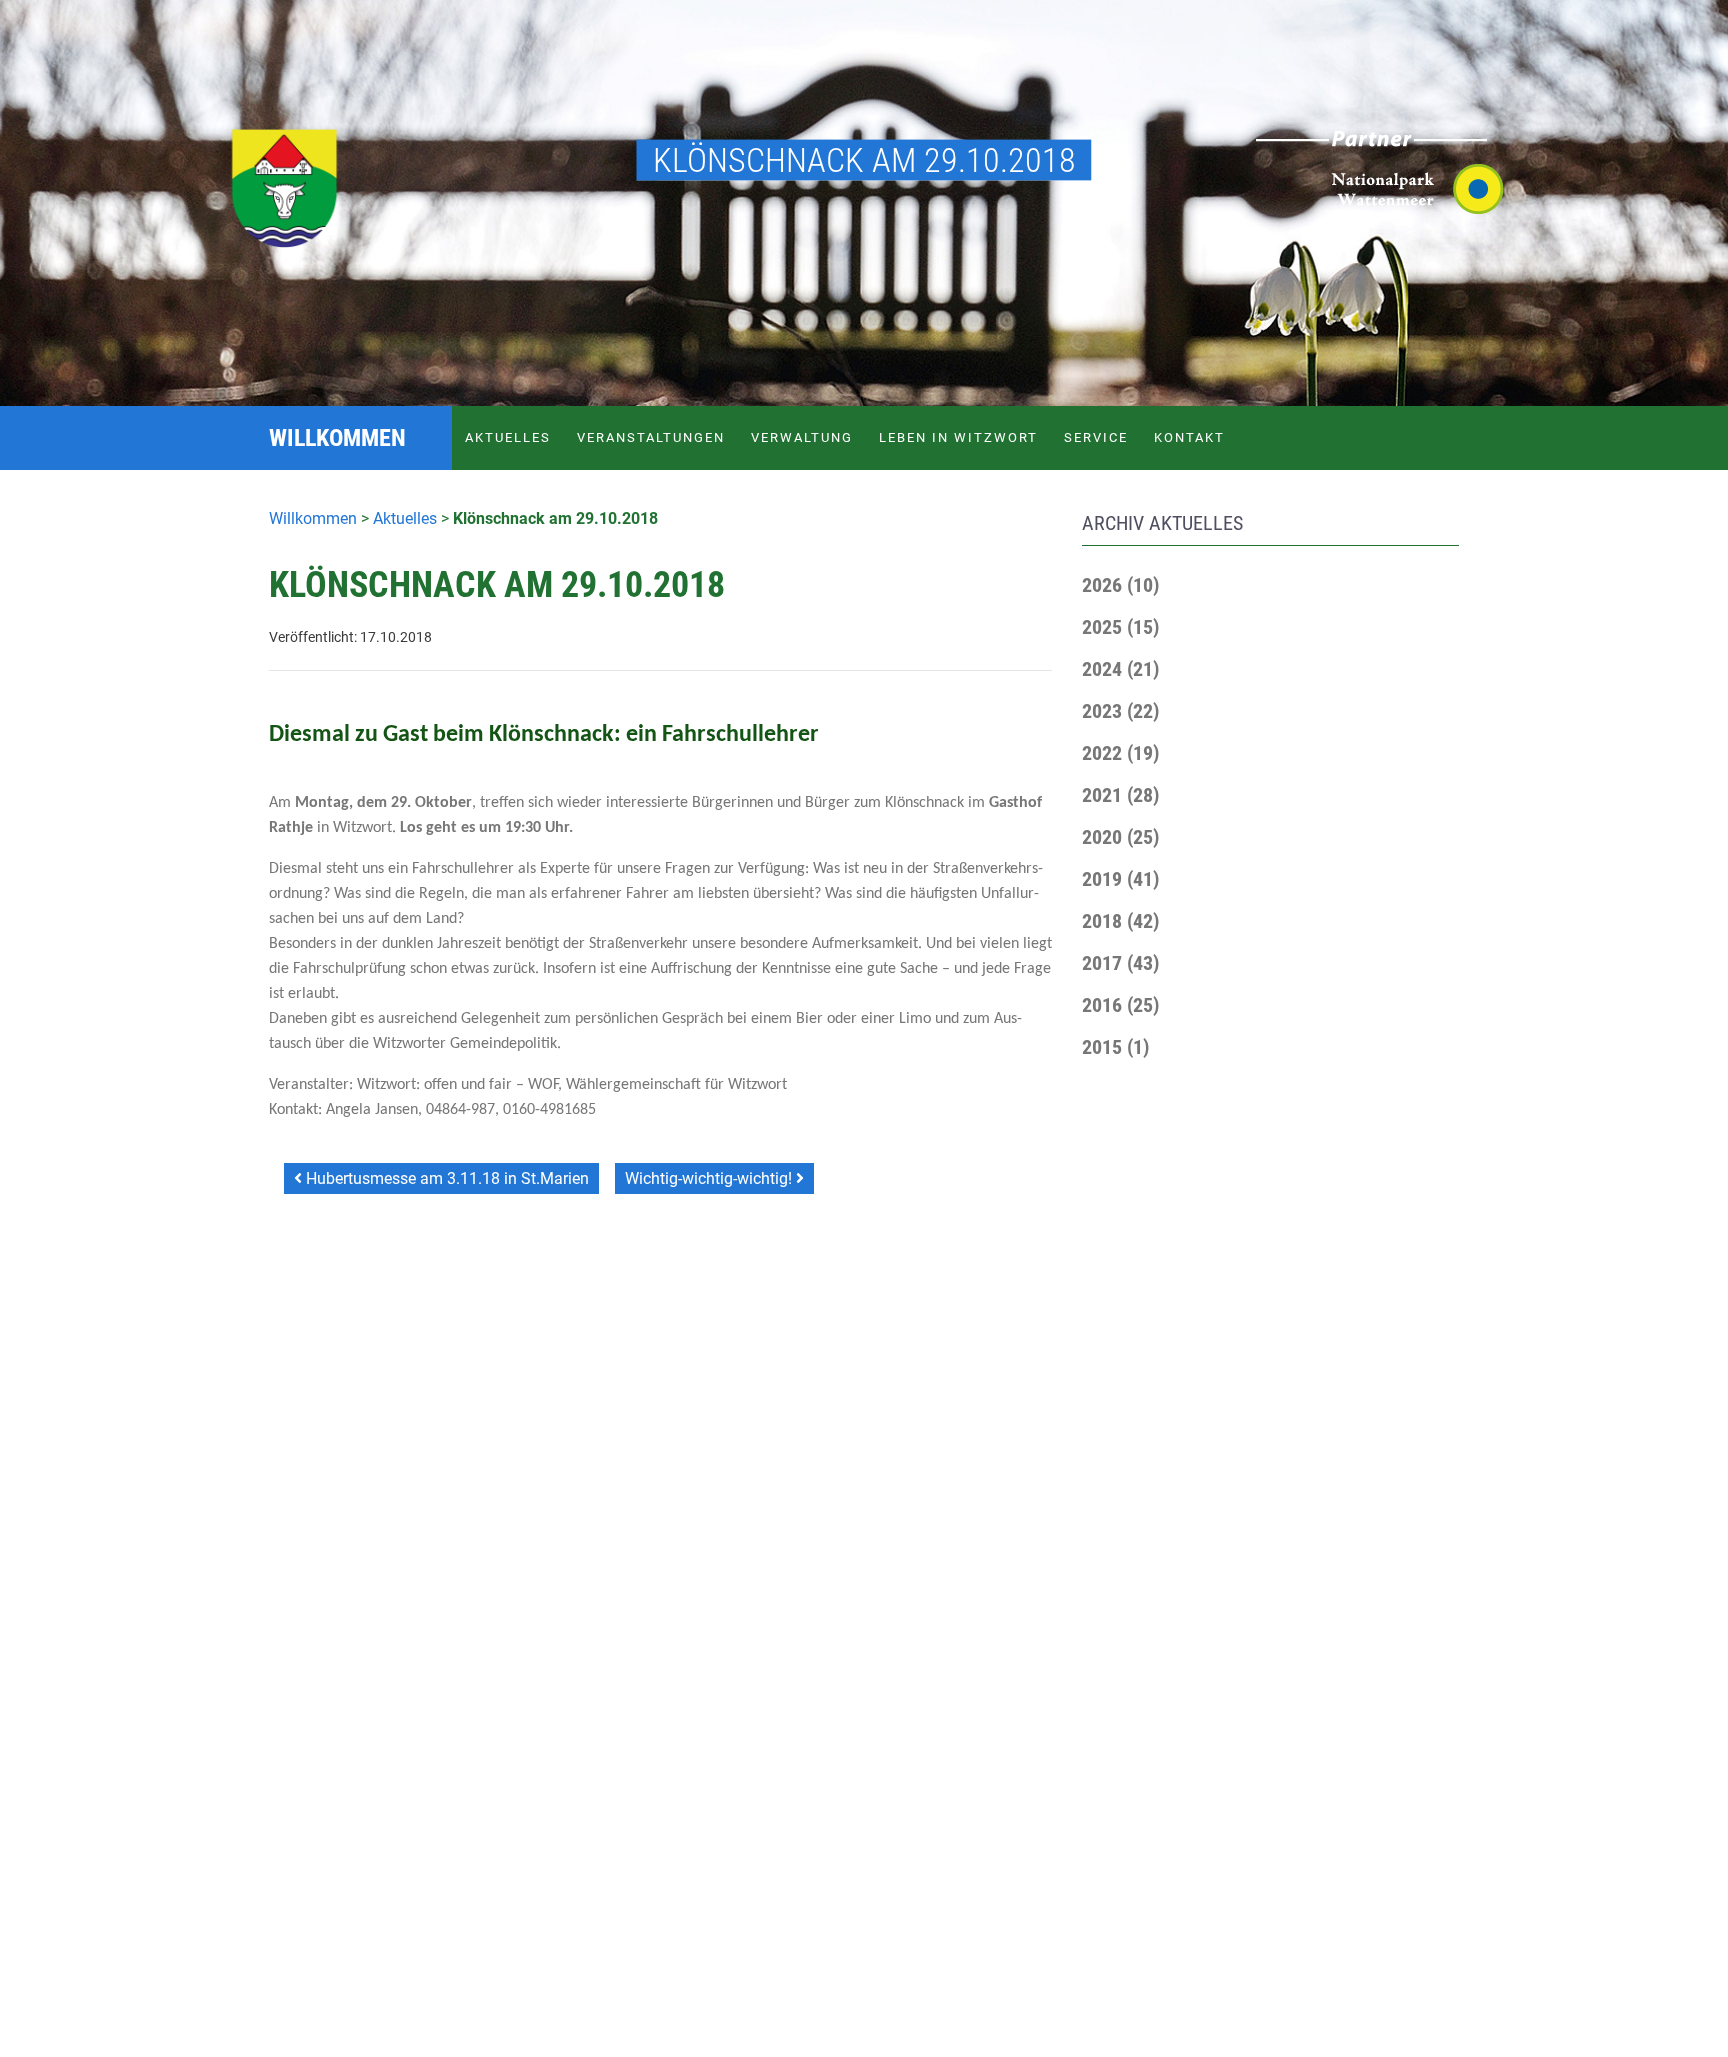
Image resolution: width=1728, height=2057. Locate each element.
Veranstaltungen (651, 437)
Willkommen (313, 518)
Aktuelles (508, 437)
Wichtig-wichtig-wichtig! (710, 1178)
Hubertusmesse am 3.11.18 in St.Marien (445, 1178)
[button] (1120, 585)
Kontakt (1189, 437)
